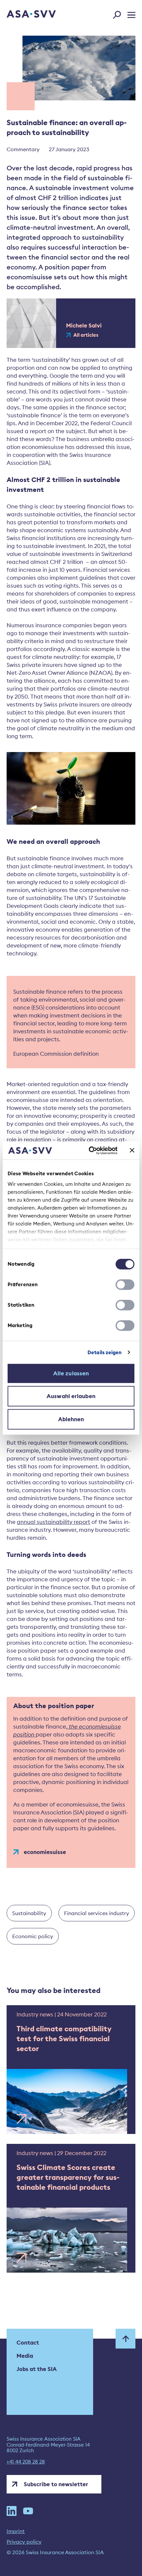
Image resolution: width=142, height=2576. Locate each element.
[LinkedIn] (12, 2511)
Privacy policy (24, 2542)
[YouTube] (28, 2511)
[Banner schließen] (132, 1151)
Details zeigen (105, 1352)
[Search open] (119, 14)
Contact (28, 2343)
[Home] (22, 15)
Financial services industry (97, 1913)
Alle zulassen (71, 1373)
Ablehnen (71, 1419)
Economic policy (33, 1936)
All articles (86, 335)
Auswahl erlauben (71, 1396)
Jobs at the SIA (37, 2369)
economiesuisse (45, 1852)
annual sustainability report (53, 1522)
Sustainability (29, 1913)
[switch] (125, 1285)
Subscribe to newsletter (56, 2484)
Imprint (16, 2531)
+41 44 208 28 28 (26, 2462)
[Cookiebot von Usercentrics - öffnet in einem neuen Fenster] (89, 1151)
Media (25, 2356)
